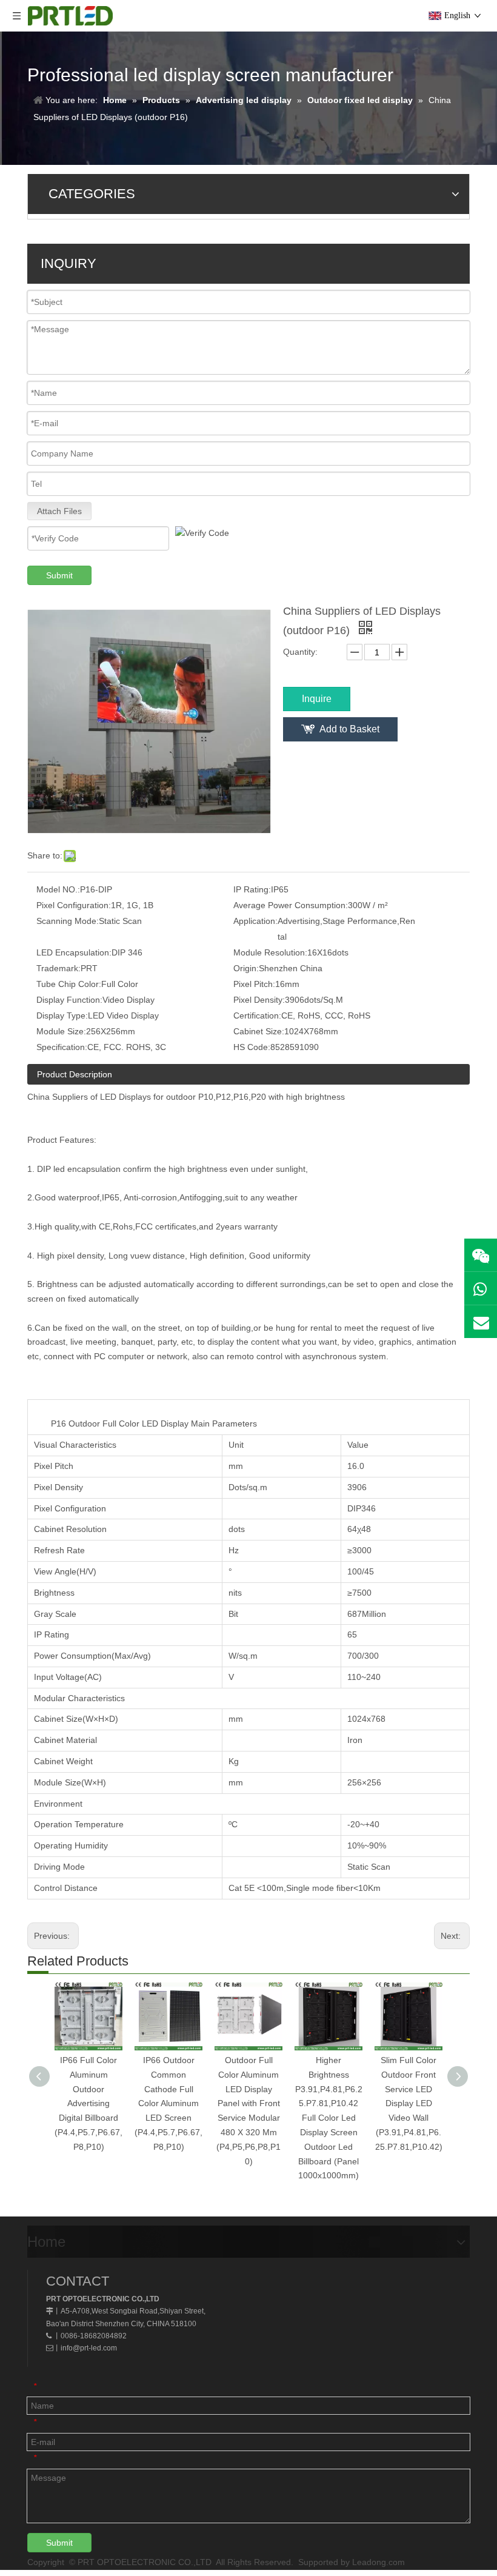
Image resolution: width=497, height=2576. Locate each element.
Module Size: (61, 1031)
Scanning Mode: (68, 921)
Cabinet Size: (259, 1031)
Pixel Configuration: (74, 905)
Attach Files (59, 511)
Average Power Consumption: (291, 905)
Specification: (62, 1047)
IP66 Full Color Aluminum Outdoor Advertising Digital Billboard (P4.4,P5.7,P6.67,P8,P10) (88, 2103)
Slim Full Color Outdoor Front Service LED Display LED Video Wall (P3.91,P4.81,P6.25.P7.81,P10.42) (409, 2103)
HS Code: (252, 1047)
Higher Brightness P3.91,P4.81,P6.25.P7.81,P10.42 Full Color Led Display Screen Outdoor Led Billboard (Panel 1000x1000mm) (329, 2118)
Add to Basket (349, 729)
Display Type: (62, 1015)
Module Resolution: (270, 952)
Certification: (257, 1015)
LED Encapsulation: (74, 952)
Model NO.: (58, 889)
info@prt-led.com (89, 2348)
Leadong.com (379, 2562)
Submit (59, 575)
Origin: (246, 968)
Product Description (75, 1074)
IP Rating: (252, 889)
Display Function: (69, 1000)
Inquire (317, 699)
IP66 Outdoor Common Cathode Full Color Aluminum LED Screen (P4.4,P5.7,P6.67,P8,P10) (168, 2103)
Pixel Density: (259, 1000)
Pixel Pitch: (254, 984)
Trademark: (58, 968)
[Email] (481, 1322)
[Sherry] (481, 1255)
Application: (255, 921)
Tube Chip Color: (69, 984)
